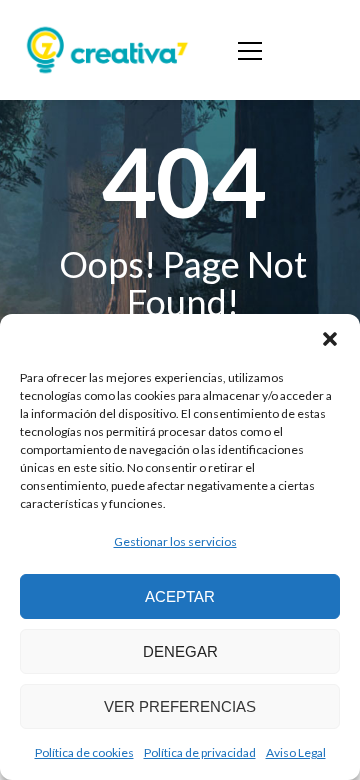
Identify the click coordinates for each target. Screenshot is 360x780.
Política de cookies (84, 752)
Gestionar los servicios (175, 541)
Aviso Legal (296, 752)
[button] (330, 339)
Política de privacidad (200, 752)
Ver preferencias (180, 706)
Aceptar (180, 596)
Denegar (180, 651)
